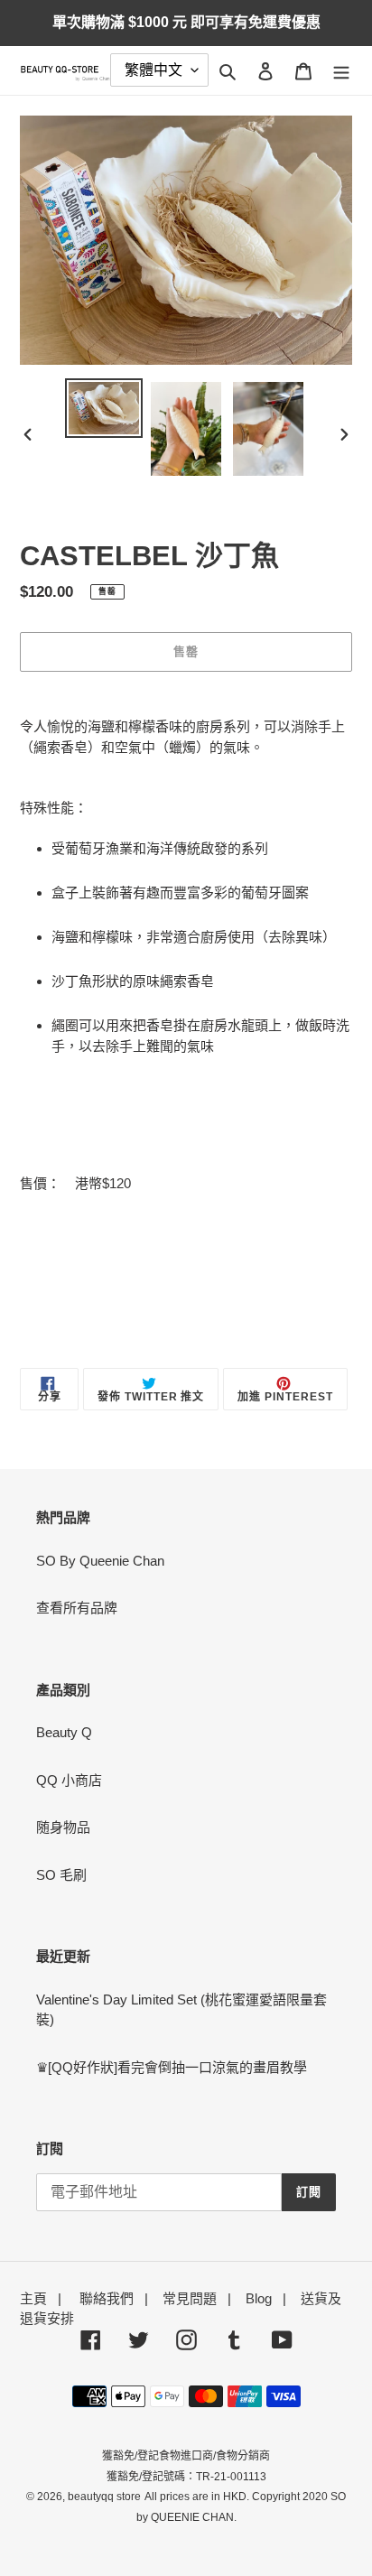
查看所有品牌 (77, 1608)
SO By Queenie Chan (100, 1561)
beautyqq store (104, 2497)
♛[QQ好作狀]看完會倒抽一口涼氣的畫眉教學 (172, 2067)
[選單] (341, 71)
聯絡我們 (107, 2298)
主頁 (33, 2298)
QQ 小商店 (69, 1780)
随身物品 (63, 1827)
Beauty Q (64, 1732)
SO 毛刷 (61, 1875)
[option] (104, 409)
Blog (259, 2298)
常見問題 (190, 2298)
